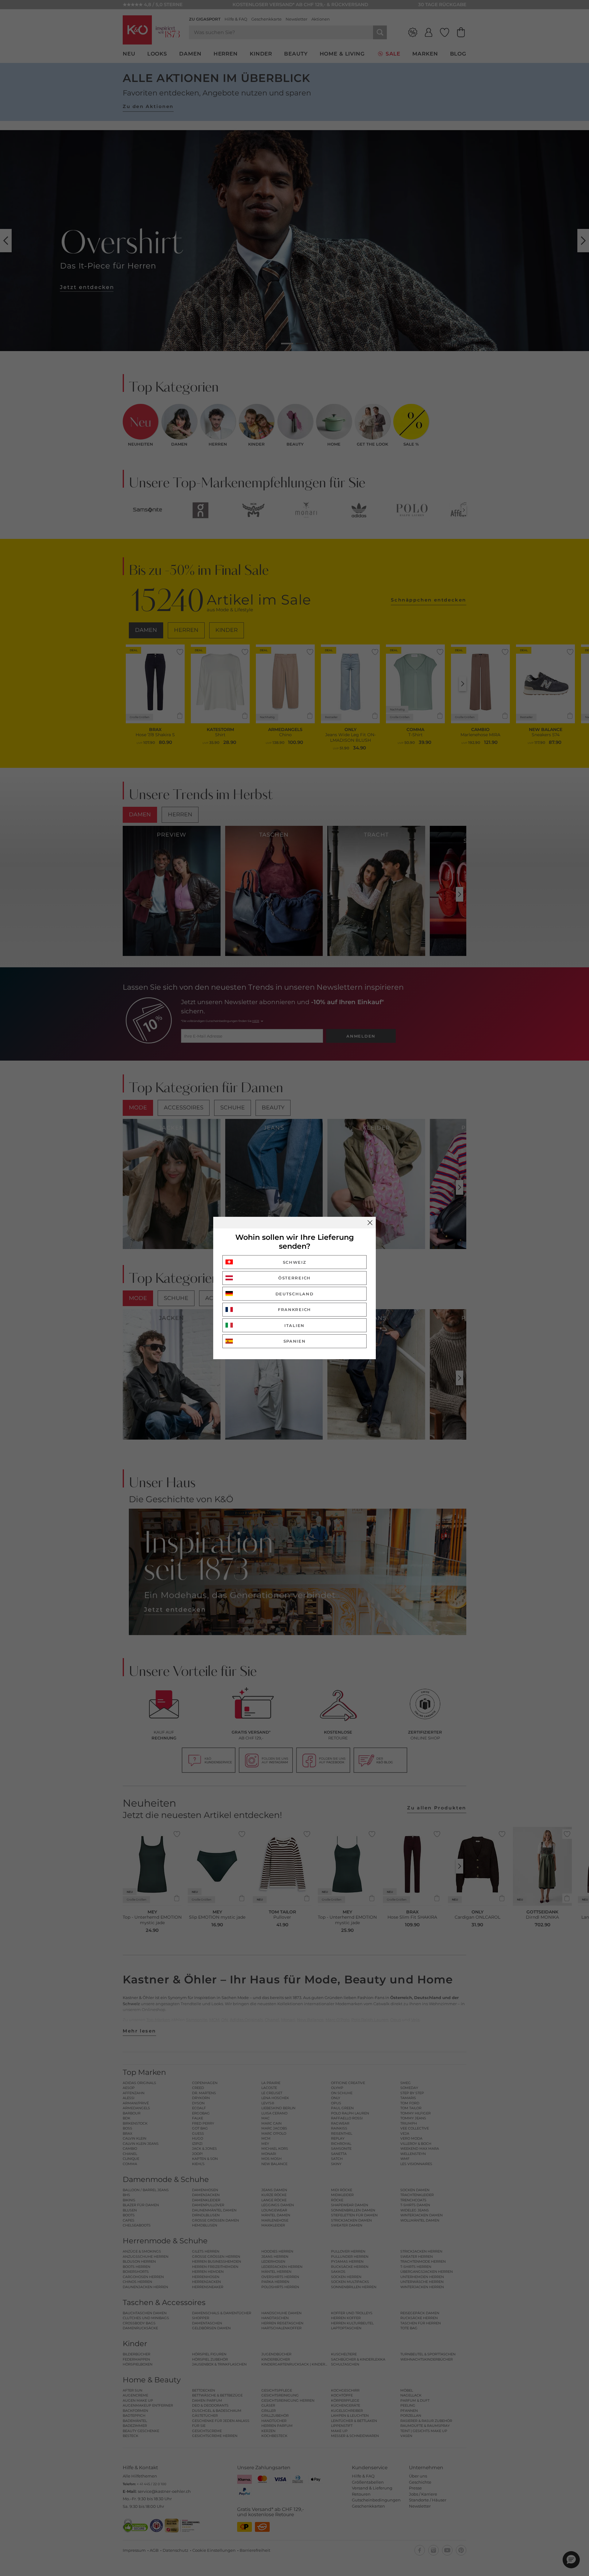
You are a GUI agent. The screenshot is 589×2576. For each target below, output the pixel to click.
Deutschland (295, 1294)
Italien (294, 1325)
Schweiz (295, 1262)
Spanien (295, 1341)
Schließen (370, 1223)
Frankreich (294, 1309)
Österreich (294, 1278)
